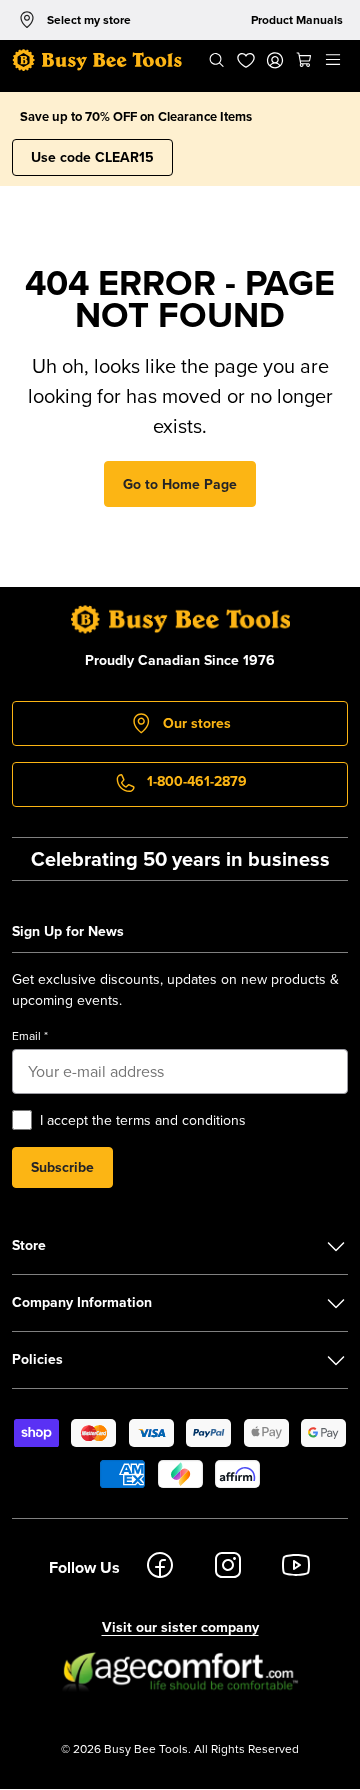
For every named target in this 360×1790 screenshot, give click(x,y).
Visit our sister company (180, 1627)
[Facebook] (160, 1568)
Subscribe (62, 1167)
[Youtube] (296, 1568)
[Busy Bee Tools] (97, 60)
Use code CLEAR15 (92, 157)
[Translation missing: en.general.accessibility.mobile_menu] (333, 60)
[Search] (216, 60)
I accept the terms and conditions (143, 1120)
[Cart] (304, 60)
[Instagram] (228, 1568)
